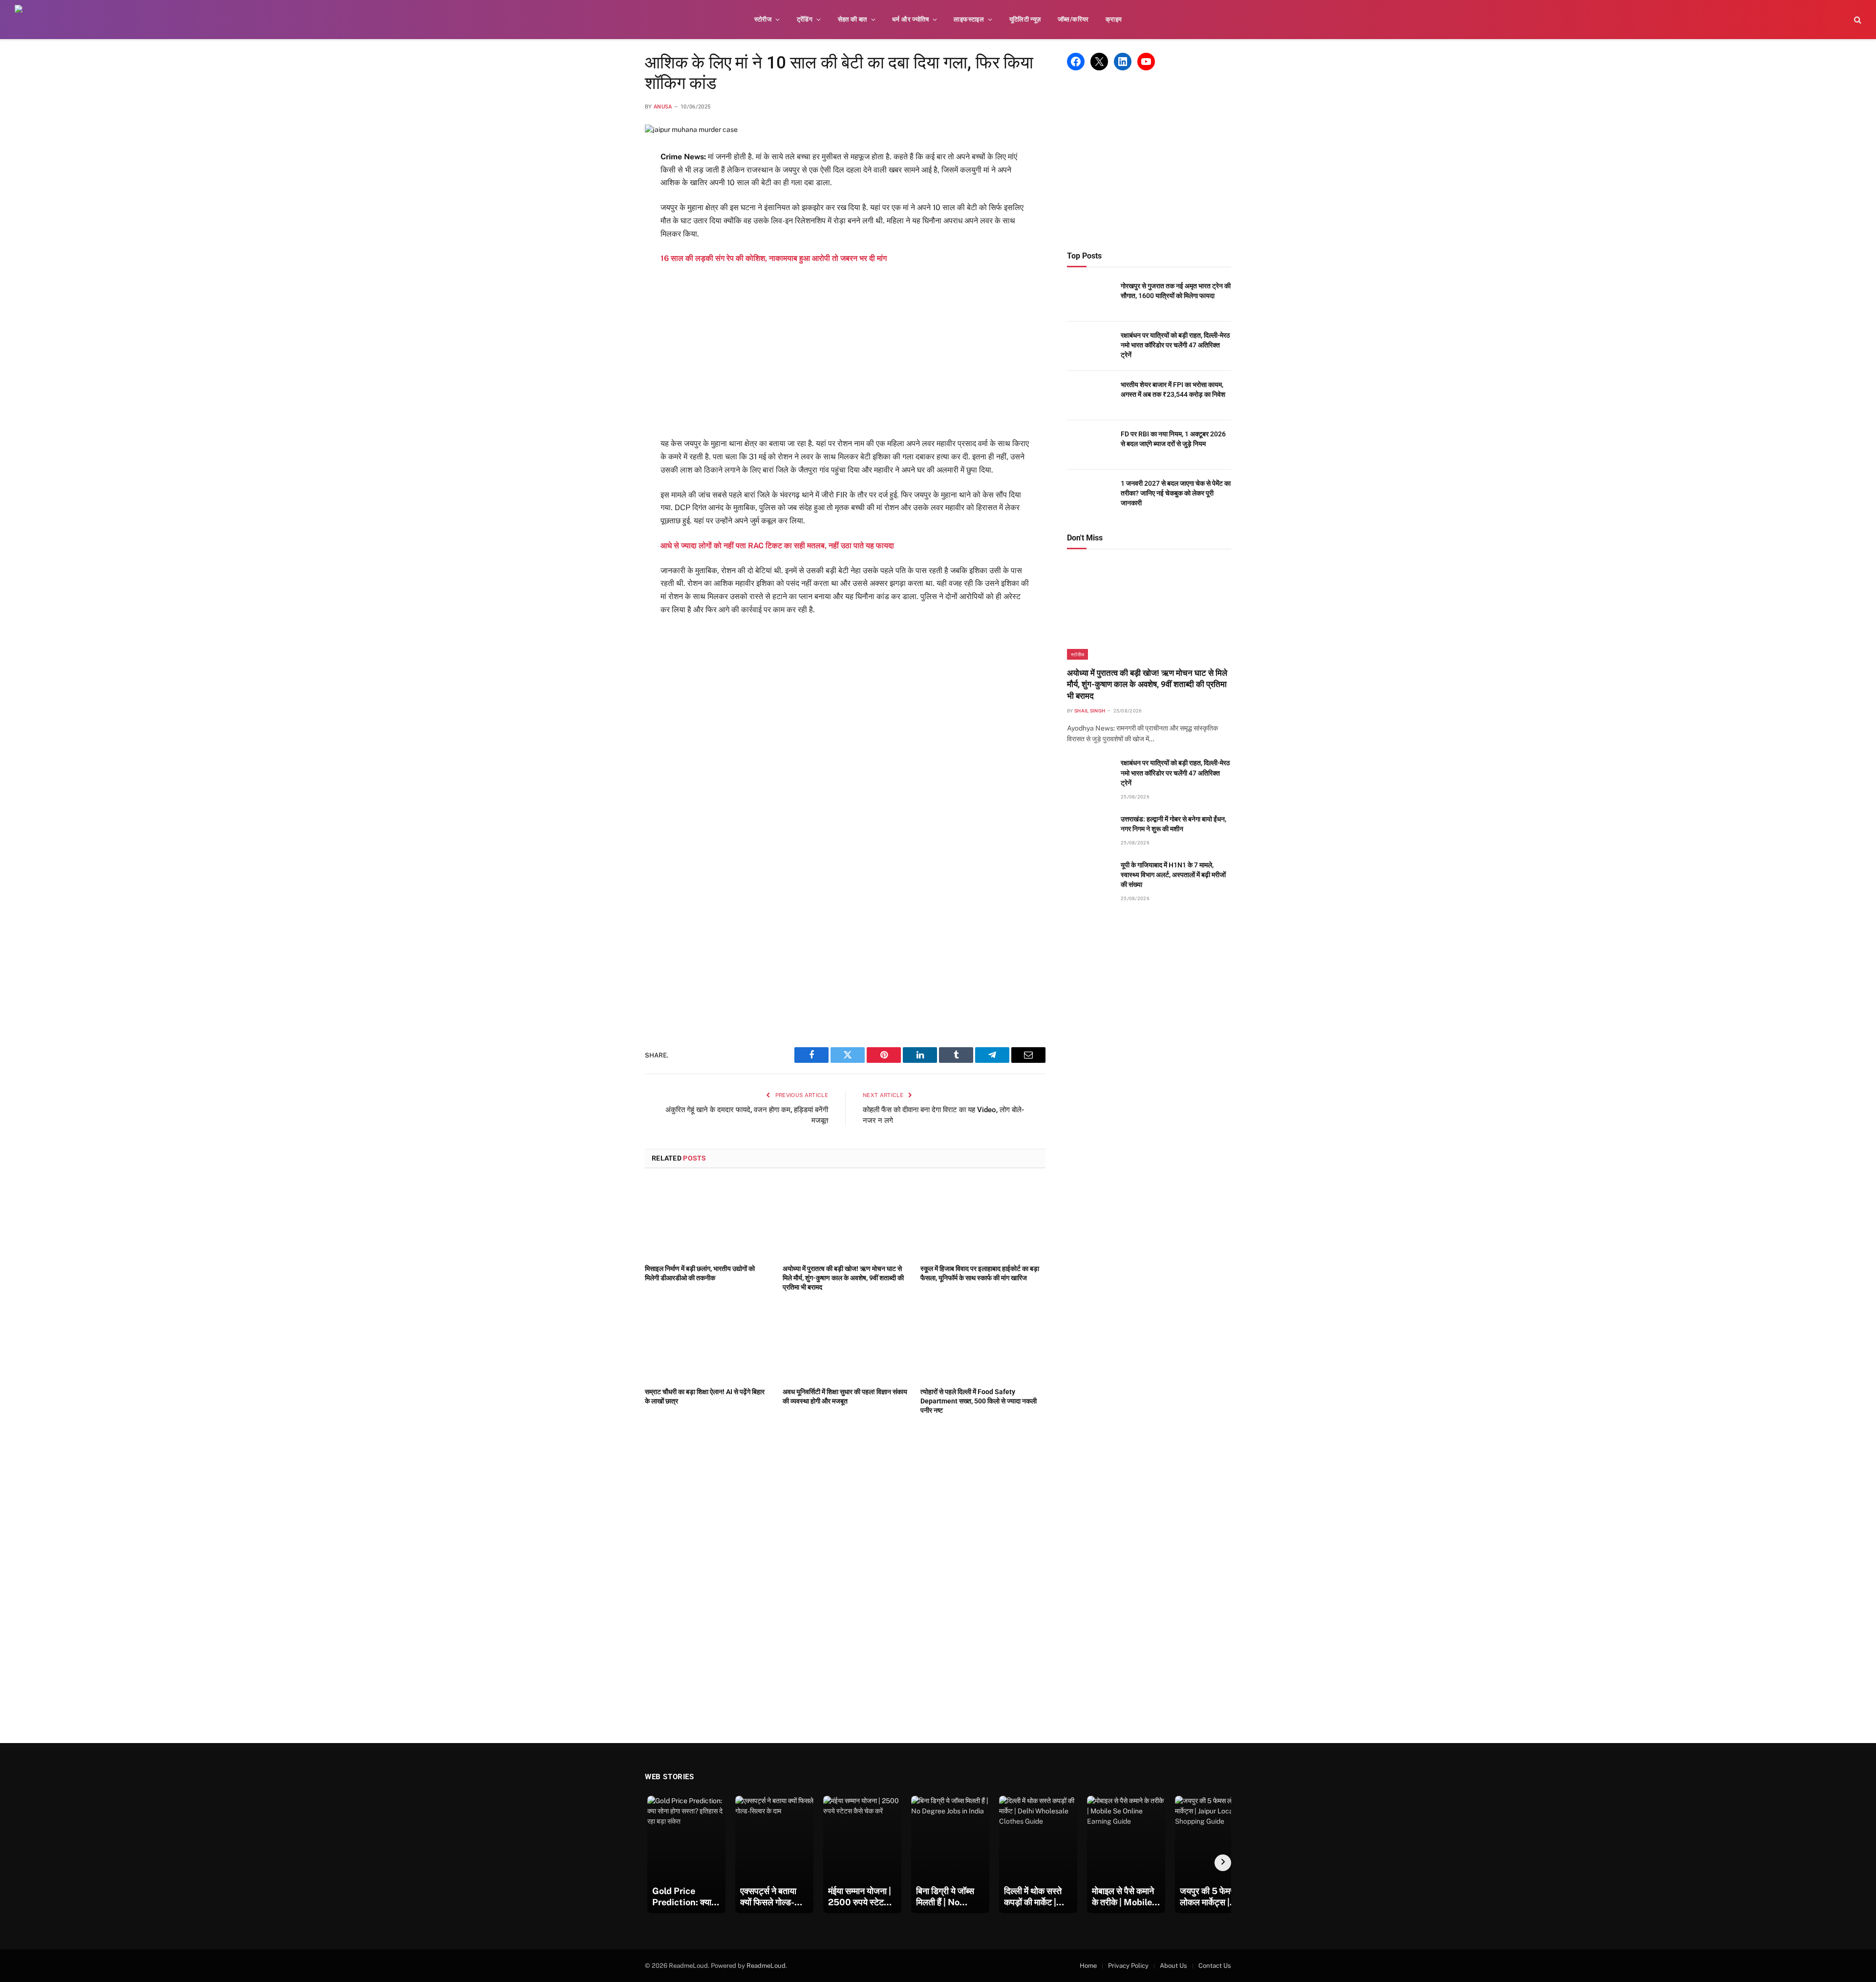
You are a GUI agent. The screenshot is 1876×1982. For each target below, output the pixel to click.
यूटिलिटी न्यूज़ (1025, 19)
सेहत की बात (853, 19)
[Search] (1857, 20)
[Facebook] (610, 182)
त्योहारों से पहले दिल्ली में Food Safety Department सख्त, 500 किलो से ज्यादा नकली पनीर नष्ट (979, 1401)
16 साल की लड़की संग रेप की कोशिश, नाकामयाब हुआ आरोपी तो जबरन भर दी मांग (774, 258)
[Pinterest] (610, 254)
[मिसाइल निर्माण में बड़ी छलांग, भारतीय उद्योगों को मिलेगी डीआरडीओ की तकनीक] (707, 1219)
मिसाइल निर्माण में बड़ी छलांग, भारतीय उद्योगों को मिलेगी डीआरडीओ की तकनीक (700, 1273)
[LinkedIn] (610, 230)
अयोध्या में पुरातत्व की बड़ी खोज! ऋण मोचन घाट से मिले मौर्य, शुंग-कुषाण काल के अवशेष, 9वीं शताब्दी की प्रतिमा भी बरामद (843, 1278)
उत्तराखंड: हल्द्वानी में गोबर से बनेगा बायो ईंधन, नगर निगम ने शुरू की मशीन (1173, 824)
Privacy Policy (1128, 1966)
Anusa (663, 107)
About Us (1173, 1966)
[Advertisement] (845, 351)
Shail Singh (1090, 711)
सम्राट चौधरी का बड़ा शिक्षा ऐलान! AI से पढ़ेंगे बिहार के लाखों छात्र (705, 1396)
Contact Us (1215, 1966)
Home (1088, 1966)
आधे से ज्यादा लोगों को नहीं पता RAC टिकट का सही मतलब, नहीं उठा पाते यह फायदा (777, 546)
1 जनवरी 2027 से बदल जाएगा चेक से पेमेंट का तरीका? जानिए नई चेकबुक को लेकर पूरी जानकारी (1176, 493)
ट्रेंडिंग (805, 19)
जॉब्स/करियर (1073, 19)
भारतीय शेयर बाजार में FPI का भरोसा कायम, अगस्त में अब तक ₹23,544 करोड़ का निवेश (1173, 389)
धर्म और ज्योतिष (910, 19)
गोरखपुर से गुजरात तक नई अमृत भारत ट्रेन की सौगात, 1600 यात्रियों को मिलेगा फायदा (1176, 291)
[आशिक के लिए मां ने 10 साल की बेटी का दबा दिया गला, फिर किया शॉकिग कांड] (691, 129)
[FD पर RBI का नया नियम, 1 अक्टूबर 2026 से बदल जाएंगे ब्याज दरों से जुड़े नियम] (1089, 445)
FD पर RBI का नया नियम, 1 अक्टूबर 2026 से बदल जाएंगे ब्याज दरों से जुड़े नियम (1173, 439)
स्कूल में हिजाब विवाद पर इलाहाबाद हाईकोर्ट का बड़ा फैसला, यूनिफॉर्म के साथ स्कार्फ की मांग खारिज (980, 1273)
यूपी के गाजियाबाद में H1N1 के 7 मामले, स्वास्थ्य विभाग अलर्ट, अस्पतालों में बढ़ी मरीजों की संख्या (1173, 875)
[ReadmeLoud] (29, 20)
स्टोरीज (763, 19)
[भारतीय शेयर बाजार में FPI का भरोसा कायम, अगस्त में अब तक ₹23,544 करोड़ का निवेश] (1089, 396)
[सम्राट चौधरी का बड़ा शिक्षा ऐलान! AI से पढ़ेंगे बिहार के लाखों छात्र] (707, 1342)
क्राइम (1114, 19)
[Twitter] (610, 206)
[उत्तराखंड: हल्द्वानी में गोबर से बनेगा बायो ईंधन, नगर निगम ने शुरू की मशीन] (1089, 830)
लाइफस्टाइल (969, 19)
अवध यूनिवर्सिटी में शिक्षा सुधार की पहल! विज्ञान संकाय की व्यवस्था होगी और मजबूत (845, 1396)
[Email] (610, 278)
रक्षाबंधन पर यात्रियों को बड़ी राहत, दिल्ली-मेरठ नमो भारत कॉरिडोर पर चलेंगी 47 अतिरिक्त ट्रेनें (1175, 345)
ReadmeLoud (766, 1966)
